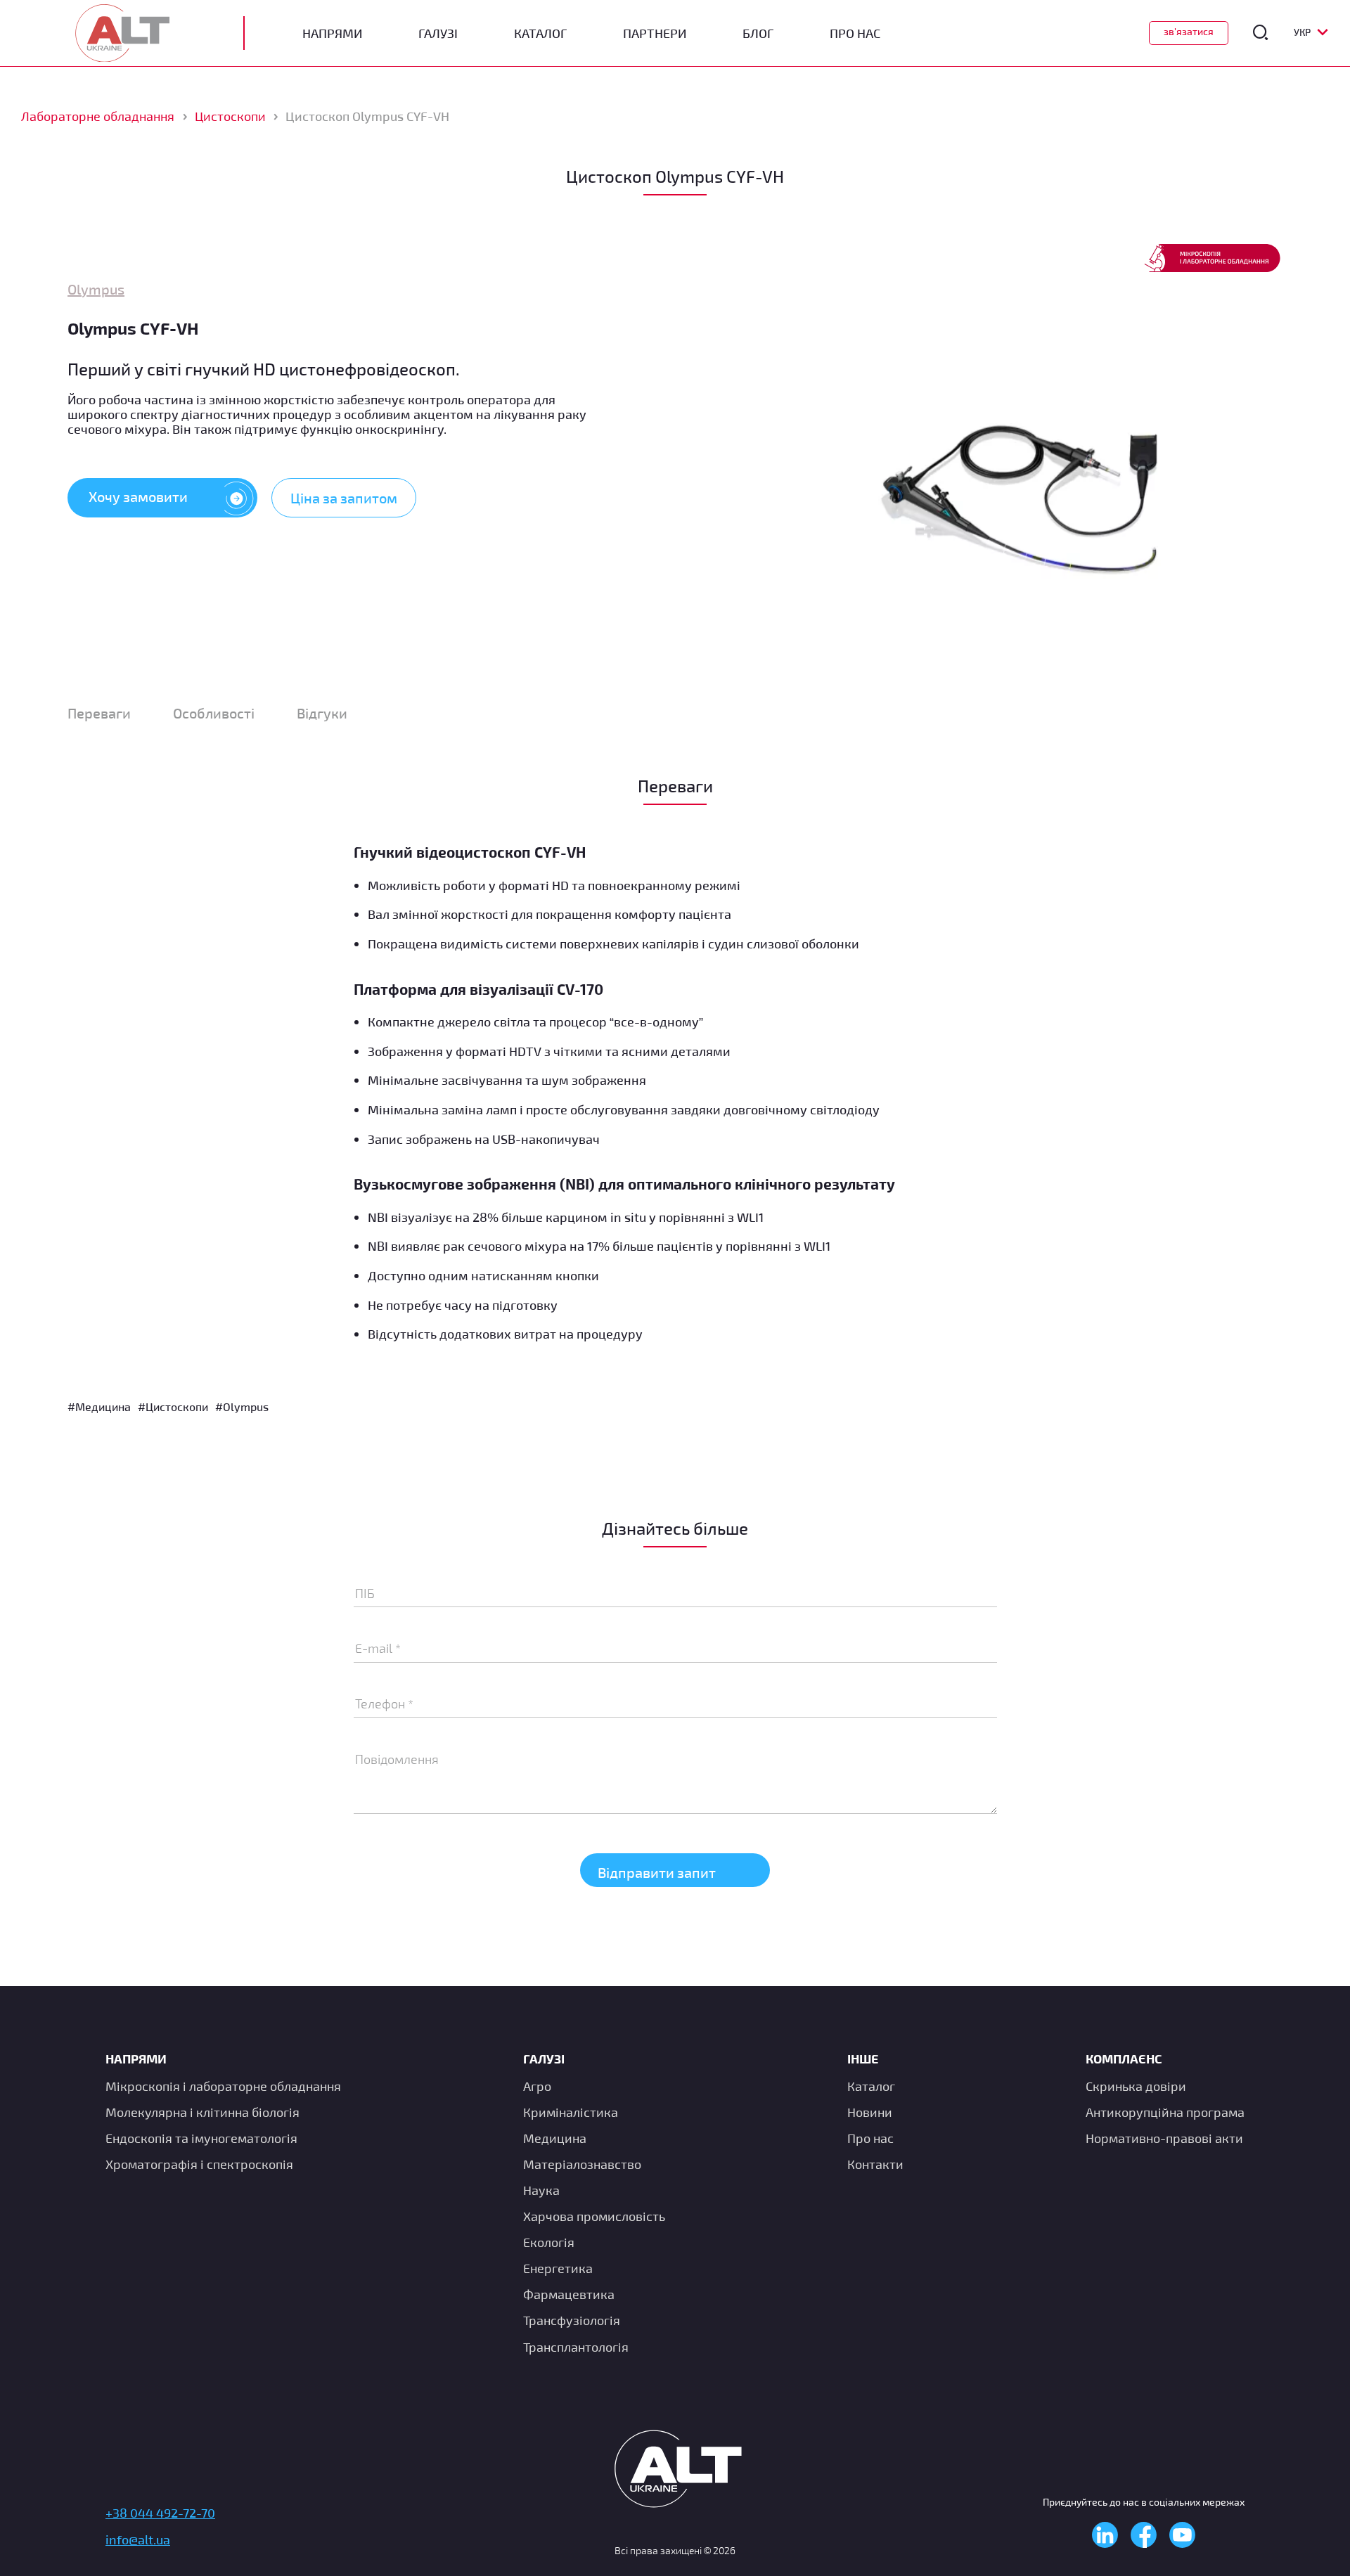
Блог (758, 33)
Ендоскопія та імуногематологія (201, 2137)
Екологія (549, 2242)
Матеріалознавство (582, 2164)
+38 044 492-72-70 (160, 2513)
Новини (870, 2111)
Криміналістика (571, 2111)
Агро (537, 2085)
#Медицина (99, 1406)
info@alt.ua (138, 2539)
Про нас (870, 2137)
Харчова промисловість (594, 2216)
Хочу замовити (138, 496)
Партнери (655, 33)
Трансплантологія (576, 2346)
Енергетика (558, 2268)
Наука (541, 2190)
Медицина (555, 2137)
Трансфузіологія (572, 2320)
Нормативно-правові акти (1164, 2137)
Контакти (875, 2164)
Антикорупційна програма (1165, 2111)
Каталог (540, 33)
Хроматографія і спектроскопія (199, 2164)
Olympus (96, 289)
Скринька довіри (1136, 2085)
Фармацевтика (569, 2294)
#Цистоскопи (173, 1406)
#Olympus (242, 1406)
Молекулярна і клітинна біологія (202, 2111)
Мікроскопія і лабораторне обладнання (223, 2085)
